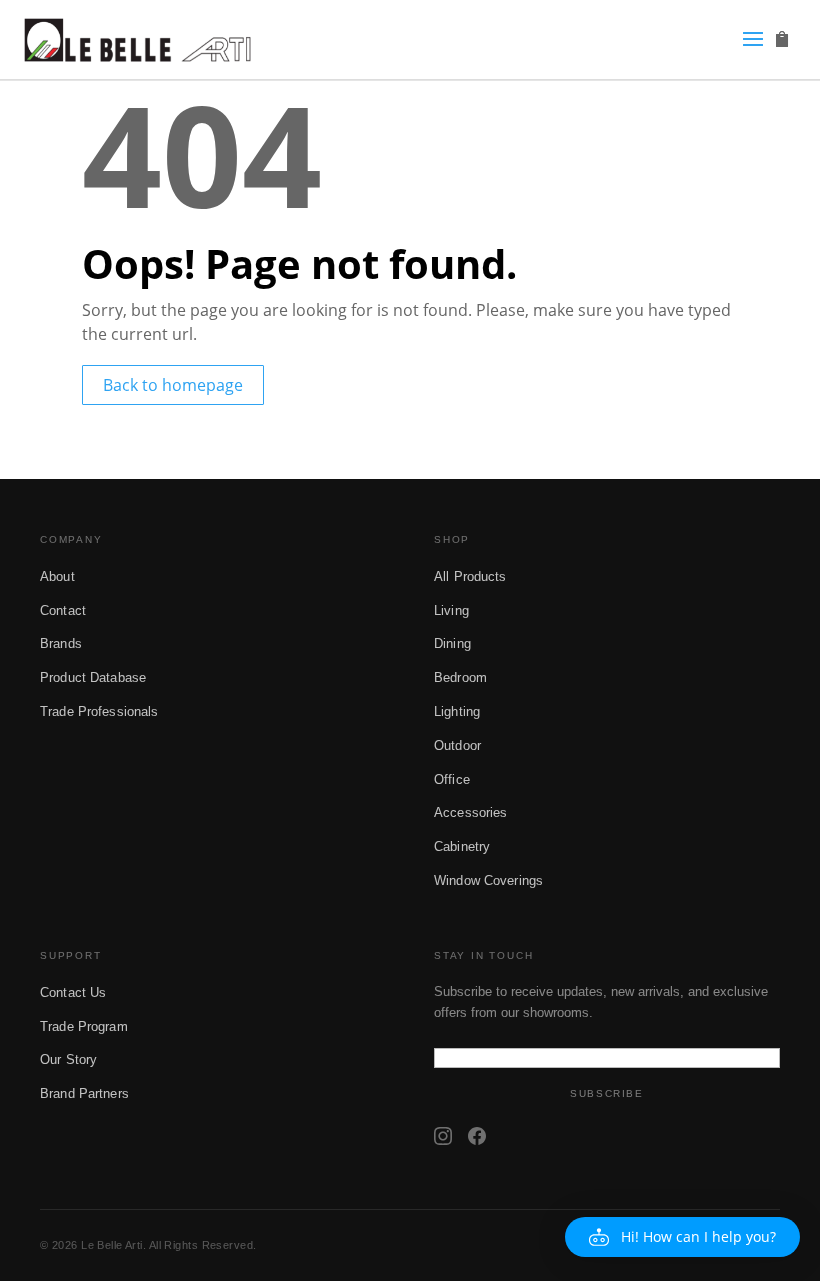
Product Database (93, 677)
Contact (63, 610)
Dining (452, 643)
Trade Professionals (99, 711)
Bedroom (460, 677)
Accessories (470, 812)
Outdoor (457, 745)
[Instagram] (443, 1136)
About (57, 576)
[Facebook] (477, 1136)
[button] (682, 1237)
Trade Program (84, 1026)
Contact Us (73, 992)
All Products (470, 576)
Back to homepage (173, 385)
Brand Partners (84, 1093)
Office (452, 779)
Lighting (457, 711)
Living (451, 610)
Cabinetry (462, 846)
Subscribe (606, 1093)
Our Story (68, 1059)
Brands (61, 643)
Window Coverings (488, 880)
